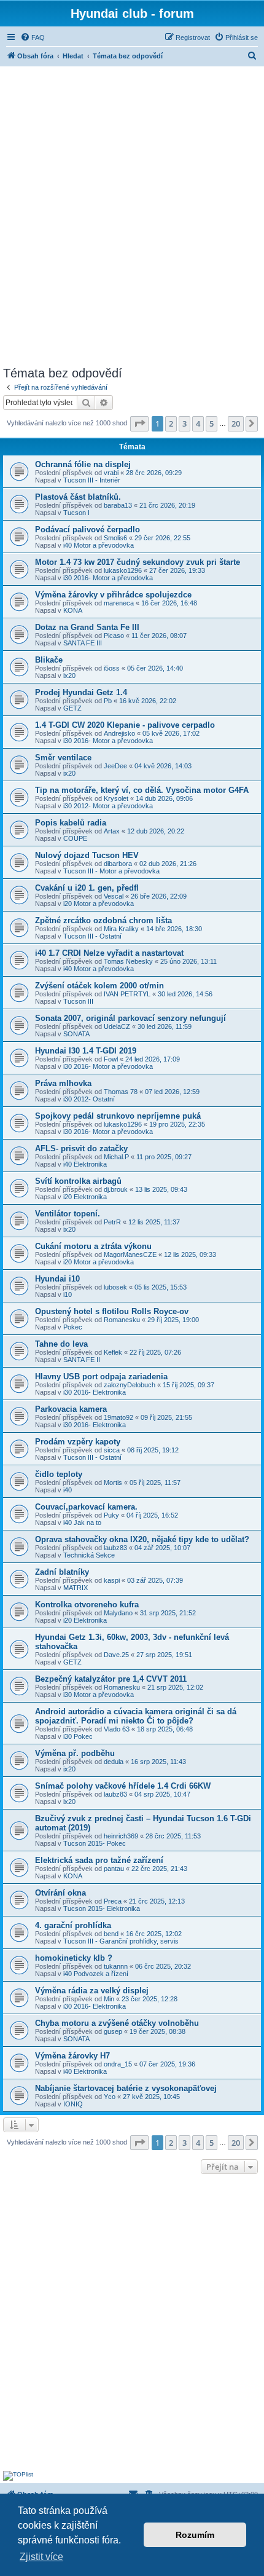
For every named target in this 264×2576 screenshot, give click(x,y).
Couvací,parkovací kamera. (86, 1507)
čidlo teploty (59, 1474)
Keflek (113, 1352)
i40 (68, 1490)
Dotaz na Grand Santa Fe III (87, 627)
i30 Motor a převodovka (99, 1695)
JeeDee (115, 766)
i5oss (112, 668)
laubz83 (115, 1548)
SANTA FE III (83, 643)
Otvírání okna (60, 1893)
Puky (111, 1515)
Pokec (73, 1327)
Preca (113, 1901)
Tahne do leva (61, 1344)
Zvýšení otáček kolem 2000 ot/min (99, 986)
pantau (114, 1869)
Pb (108, 701)
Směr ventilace (63, 758)
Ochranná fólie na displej (83, 464)
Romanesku (122, 1320)
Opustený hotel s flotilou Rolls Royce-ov (112, 1311)
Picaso (114, 636)
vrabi (111, 473)
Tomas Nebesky (128, 961)
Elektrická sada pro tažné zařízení (99, 1860)
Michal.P (116, 1157)
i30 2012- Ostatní (89, 1099)
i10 (68, 1294)
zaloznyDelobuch (130, 1385)
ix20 (69, 676)
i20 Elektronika (85, 1197)
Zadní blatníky (62, 1572)
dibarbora (118, 864)
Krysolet (116, 798)
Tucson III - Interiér (92, 480)
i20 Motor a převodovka (99, 904)
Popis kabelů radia (71, 823)
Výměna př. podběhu (75, 1753)
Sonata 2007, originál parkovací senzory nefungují (130, 1018)
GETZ (72, 708)
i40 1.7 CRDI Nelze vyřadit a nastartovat (109, 953)
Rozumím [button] (195, 2535)
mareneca (119, 603)
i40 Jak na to (82, 1522)
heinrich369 (121, 1836)
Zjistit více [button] (41, 2557)
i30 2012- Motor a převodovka (108, 806)
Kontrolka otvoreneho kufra (87, 1605)
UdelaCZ (117, 1026)
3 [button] (184, 423)
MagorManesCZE (130, 1255)
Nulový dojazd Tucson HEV (87, 855)
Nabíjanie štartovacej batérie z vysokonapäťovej (126, 2088)
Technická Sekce (89, 1555)
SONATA (76, 1034)
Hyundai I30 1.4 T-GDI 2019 (86, 1051)
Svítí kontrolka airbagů (78, 1181)
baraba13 (118, 505)
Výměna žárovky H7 (72, 2056)
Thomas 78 (121, 1092)
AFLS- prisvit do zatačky (81, 1148)
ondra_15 (118, 2064)
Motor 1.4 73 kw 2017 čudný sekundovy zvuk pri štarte (138, 562)
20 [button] (236, 423)
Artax (112, 831)
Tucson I (76, 513)
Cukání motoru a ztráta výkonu (93, 1246)
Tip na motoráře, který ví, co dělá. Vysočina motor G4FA (142, 790)
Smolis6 (115, 538)
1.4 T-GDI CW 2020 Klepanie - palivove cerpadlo (125, 725)
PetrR (112, 1222)
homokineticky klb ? (74, 1958)
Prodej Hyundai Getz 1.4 (81, 692)
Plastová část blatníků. (78, 497)
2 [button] (171, 423)
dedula (114, 1762)
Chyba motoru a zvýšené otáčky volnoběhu (117, 2023)
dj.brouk (116, 1189)
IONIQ (73, 2104)
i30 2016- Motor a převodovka (108, 578)
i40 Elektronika (85, 1164)
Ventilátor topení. (68, 1214)
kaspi (112, 1580)
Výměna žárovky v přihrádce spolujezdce (113, 595)
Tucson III (78, 1001)
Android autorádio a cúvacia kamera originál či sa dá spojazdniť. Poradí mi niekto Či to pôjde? (136, 1716)
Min (109, 1999)
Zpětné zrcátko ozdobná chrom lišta (103, 920)
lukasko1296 (123, 570)
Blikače (49, 660)
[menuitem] (33, 37)
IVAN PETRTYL (127, 994)
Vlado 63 (117, 1729)
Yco (110, 2097)
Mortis (113, 1483)
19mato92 (118, 1417)
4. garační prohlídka (73, 1925)
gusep (113, 2031)
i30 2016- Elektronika (95, 1392)
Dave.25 (116, 1655)
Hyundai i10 (57, 1279)
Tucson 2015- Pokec (95, 1843)
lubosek (115, 1287)
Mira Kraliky (121, 929)
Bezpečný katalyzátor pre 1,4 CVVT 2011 (111, 1679)
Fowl (111, 1059)
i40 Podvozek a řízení (96, 1974)
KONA (73, 610)
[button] (139, 423)
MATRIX (76, 1588)
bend (111, 1934)
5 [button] (212, 423)
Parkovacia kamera (71, 1409)
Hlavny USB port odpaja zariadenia (101, 1377)
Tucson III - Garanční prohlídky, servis (121, 1941)
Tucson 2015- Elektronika (102, 1908)
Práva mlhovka (63, 1083)
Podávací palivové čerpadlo (87, 530)
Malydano (118, 1613)
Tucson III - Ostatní (92, 936)
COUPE (75, 838)
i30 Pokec (78, 1736)
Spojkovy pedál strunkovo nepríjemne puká (118, 1116)
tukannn (116, 1966)
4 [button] (198, 423)
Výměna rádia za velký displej (92, 1991)
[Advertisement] (132, 215)
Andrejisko (119, 733)
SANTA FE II (82, 1360)
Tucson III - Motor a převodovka (111, 871)
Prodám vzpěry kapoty (78, 1442)
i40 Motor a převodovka (99, 545)
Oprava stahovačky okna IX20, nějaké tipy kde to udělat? (142, 1539)
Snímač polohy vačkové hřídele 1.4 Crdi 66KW (123, 1786)
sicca (112, 1450)
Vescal (114, 896)
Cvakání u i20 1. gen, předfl (87, 888)
